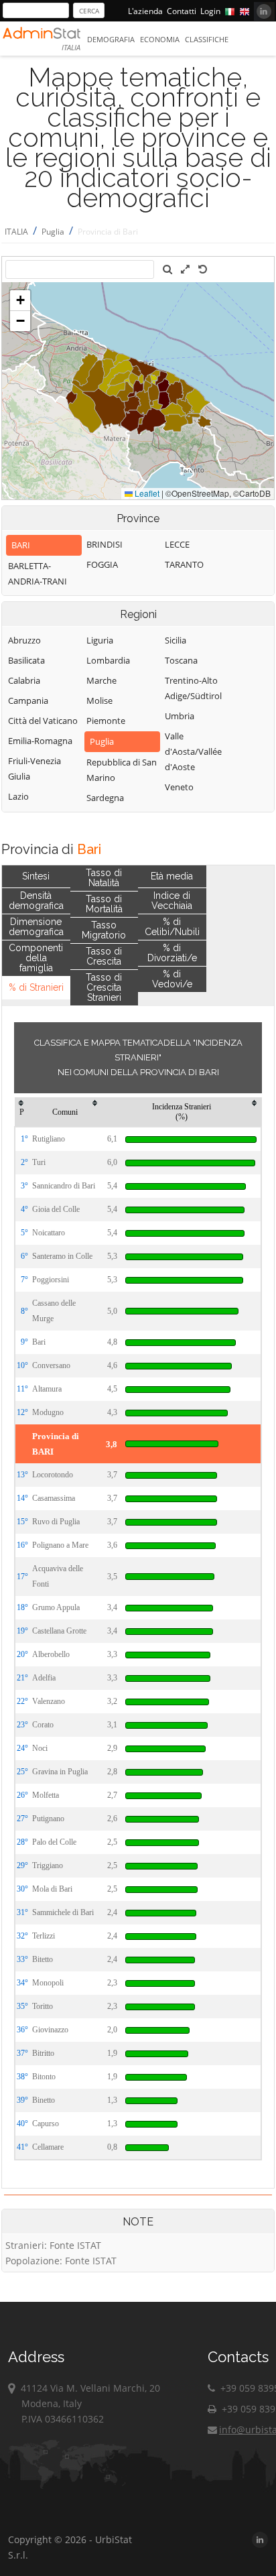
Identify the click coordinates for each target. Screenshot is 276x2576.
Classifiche (207, 39)
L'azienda (145, 11)
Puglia (53, 232)
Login (210, 11)
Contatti (182, 11)
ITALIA (16, 232)
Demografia (111, 39)
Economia (160, 39)
